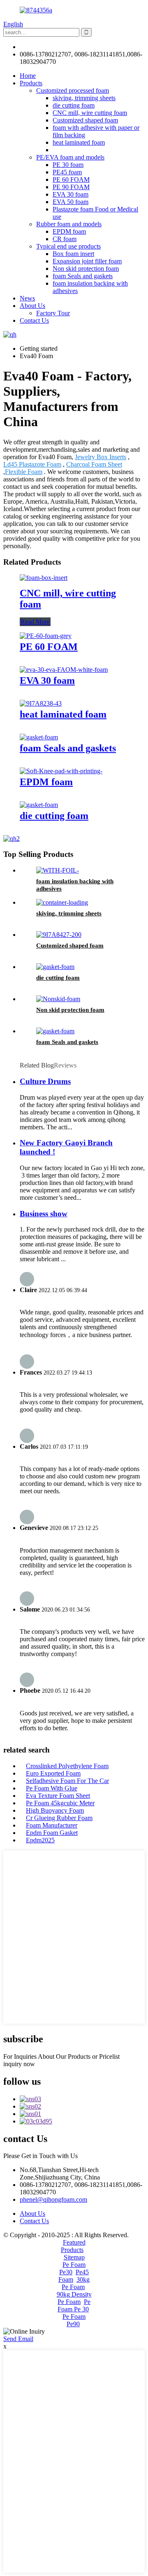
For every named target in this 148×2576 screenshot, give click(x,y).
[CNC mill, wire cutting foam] (44, 578)
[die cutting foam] (39, 805)
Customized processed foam (73, 90)
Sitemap (74, 2257)
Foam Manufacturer (52, 1825)
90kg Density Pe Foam (74, 2298)
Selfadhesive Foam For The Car (67, 1781)
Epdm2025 (40, 1840)
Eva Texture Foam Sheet (58, 1796)
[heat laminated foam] (41, 703)
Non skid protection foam (86, 269)
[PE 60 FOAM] (46, 636)
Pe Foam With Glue (52, 1788)
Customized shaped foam (85, 120)
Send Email (18, 2339)
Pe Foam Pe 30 (74, 2305)
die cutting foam (74, 105)
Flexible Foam (24, 472)
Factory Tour (53, 313)
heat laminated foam (79, 142)
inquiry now (19, 2064)
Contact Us (34, 320)
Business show (44, 1214)
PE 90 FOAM (71, 187)
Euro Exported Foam (53, 1773)
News (27, 298)
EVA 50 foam (71, 202)
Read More (35, 622)
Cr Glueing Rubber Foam (59, 1818)
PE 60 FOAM (71, 179)
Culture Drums (45, 1081)
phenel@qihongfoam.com (53, 47)
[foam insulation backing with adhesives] (58, 870)
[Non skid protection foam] (58, 999)
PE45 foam (67, 172)
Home (28, 76)
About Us (32, 306)
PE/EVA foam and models (70, 157)
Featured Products (73, 2246)
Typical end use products (68, 246)
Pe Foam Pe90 (74, 2320)
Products (31, 83)
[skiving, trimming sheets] (62, 902)
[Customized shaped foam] (59, 935)
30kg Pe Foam (76, 2283)
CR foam (65, 239)
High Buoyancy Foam (55, 1810)
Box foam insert (73, 254)
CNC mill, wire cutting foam (90, 113)
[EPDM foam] (61, 771)
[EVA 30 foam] (64, 670)
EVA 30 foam (71, 194)
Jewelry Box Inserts (101, 457)
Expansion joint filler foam (87, 261)
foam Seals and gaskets (83, 276)
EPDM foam (69, 231)
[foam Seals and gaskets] (39, 737)
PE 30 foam (68, 165)
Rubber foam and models (69, 224)
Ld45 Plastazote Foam (32, 464)
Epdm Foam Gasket (52, 1833)
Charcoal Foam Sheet (94, 464)
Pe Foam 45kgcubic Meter (60, 1803)
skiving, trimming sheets (84, 98)
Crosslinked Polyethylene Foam (67, 1766)
